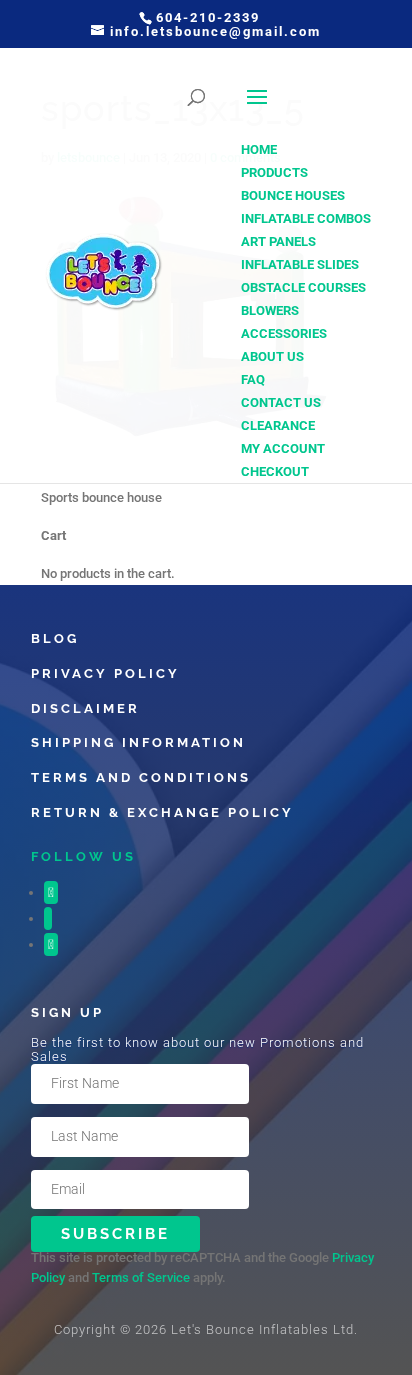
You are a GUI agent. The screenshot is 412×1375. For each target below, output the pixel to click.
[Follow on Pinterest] (48, 918)
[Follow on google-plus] (51, 944)
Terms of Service (141, 1277)
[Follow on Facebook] (51, 892)
